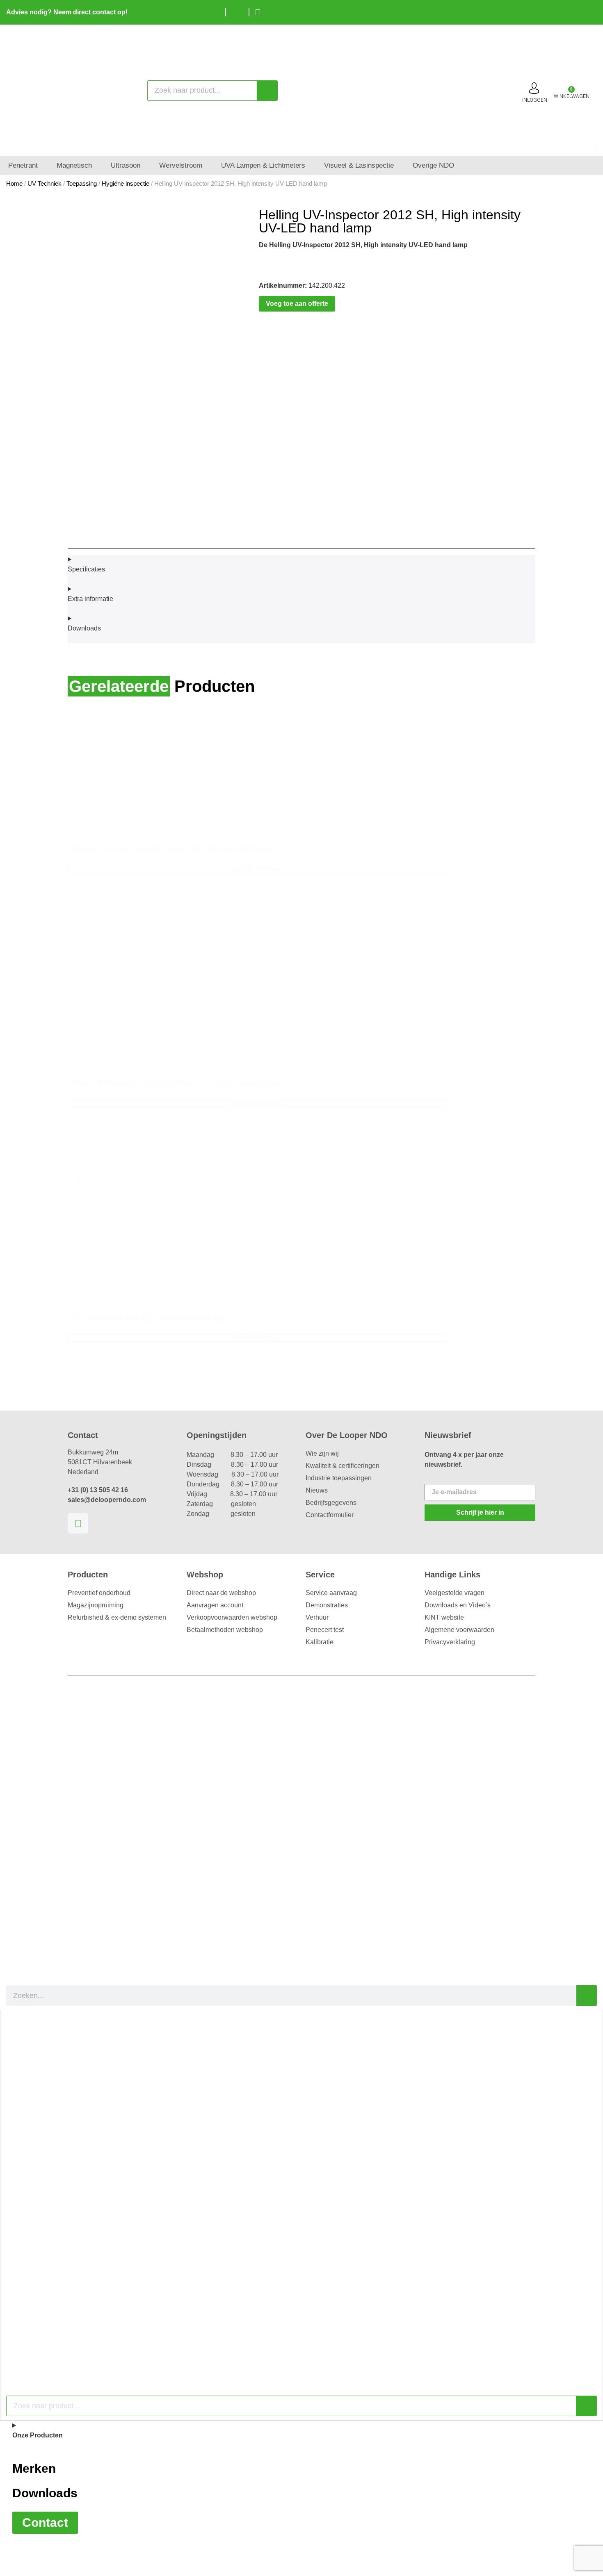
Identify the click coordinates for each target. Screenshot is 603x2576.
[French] (589, 11)
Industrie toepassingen (339, 1478)
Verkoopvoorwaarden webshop (232, 1617)
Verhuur (317, 1617)
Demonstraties (327, 1605)
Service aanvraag (331, 1593)
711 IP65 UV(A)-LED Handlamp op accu (151, 1318)
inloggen (535, 100)
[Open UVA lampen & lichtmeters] (311, 166)
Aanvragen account (215, 1605)
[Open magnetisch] (97, 166)
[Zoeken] (267, 91)
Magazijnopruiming (96, 1605)
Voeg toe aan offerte (297, 304)
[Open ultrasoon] (146, 166)
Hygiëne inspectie (126, 184)
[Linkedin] (78, 1523)
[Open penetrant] (43, 166)
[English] (576, 11)
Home (14, 184)
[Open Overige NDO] (460, 166)
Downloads (45, 2493)
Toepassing (82, 184)
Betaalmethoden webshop (225, 1630)
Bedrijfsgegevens (331, 1503)
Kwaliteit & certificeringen (343, 1466)
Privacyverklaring (450, 1642)
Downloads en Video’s (458, 1605)
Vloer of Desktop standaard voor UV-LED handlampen (179, 1083)
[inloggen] (534, 88)
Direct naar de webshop (221, 1593)
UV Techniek (45, 184)
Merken (34, 2468)
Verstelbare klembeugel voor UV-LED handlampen (171, 848)
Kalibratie (320, 1642)
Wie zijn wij (322, 1453)
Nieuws (317, 1490)
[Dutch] (564, 11)
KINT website (444, 1617)
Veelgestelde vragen (455, 1593)
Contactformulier (330, 1515)
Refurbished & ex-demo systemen (117, 1617)
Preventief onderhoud (99, 1593)
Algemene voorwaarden (459, 1630)
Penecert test (325, 1630)
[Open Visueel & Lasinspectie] (399, 166)
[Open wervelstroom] (208, 166)
